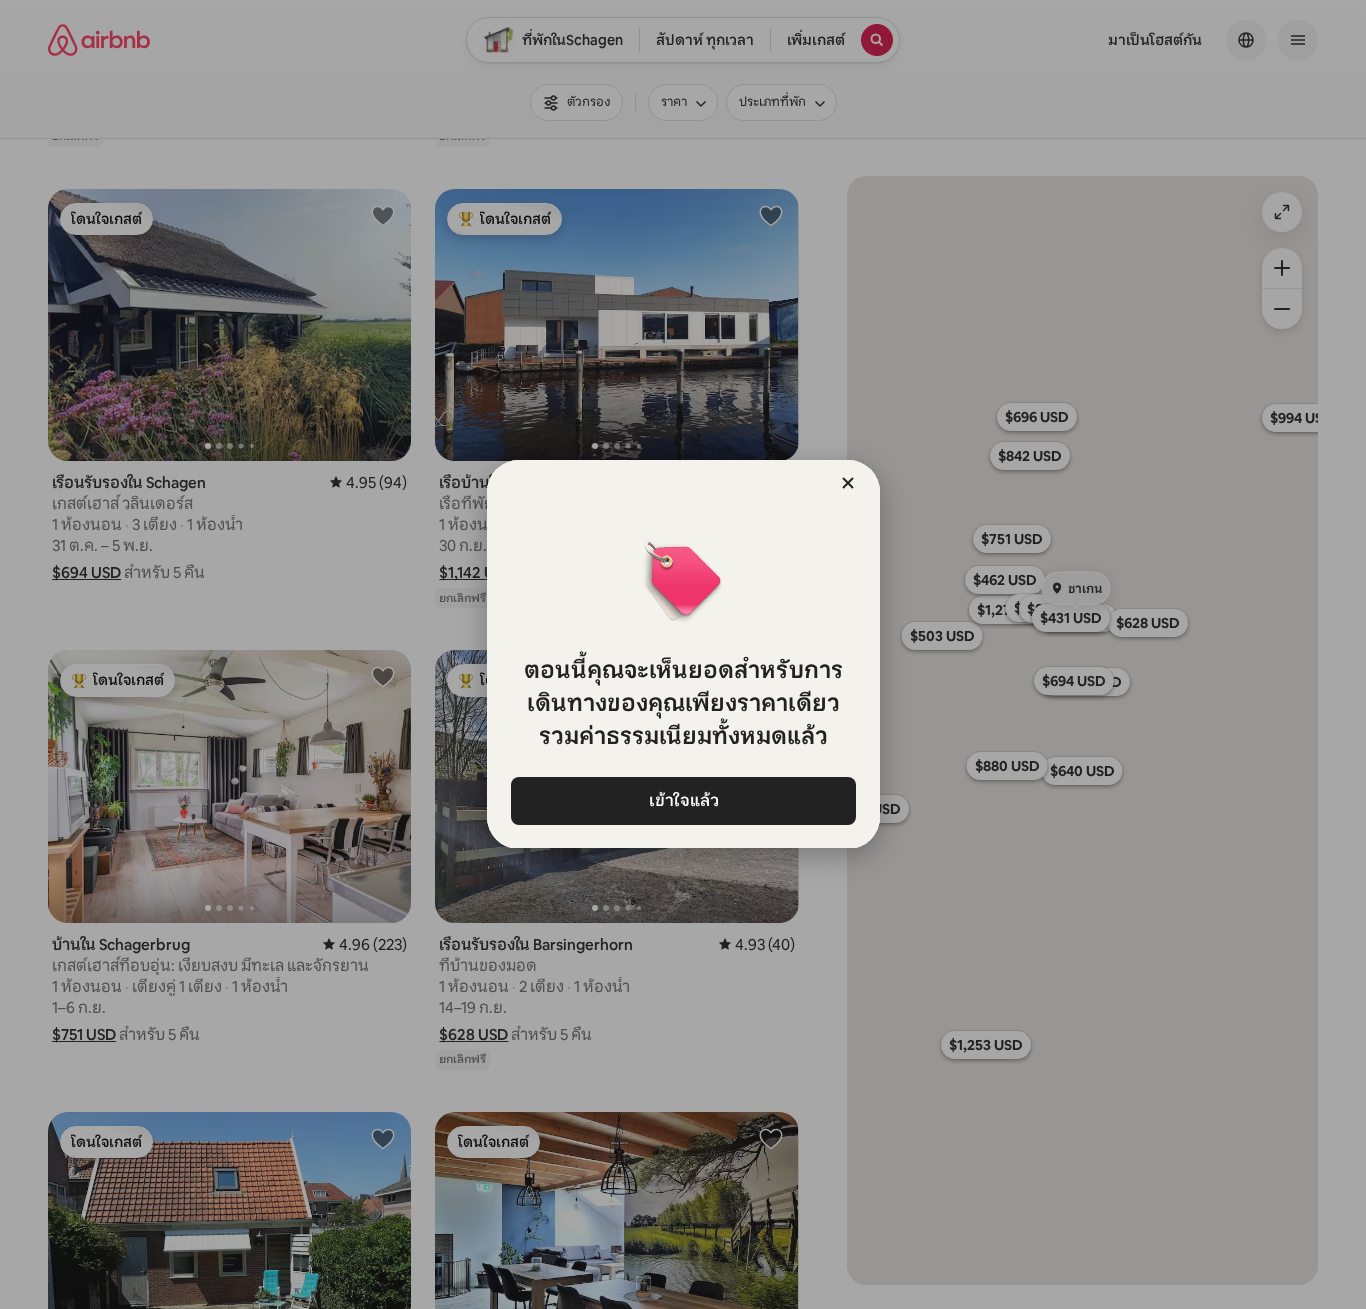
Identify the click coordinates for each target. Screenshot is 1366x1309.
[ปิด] (848, 483)
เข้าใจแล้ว (683, 800)
